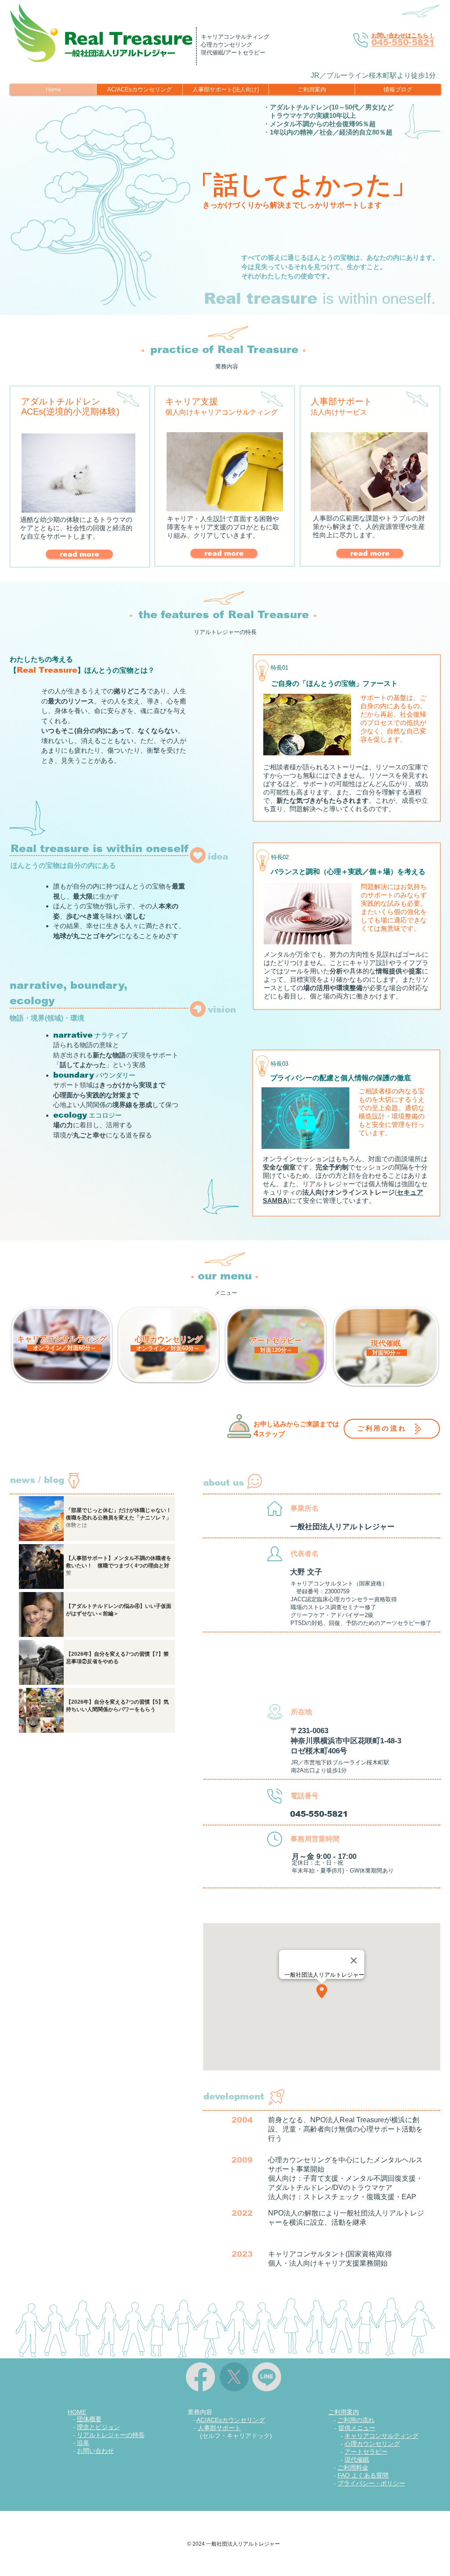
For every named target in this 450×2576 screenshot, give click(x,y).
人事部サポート (219, 2428)
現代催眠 (357, 2459)
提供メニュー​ (357, 2428)
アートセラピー (366, 2452)
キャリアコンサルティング (381, 2436)
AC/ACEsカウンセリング (231, 2420)
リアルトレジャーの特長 (111, 2435)
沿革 (83, 2443)
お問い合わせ (95, 2451)
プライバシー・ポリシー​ (371, 2483)
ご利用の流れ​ (356, 2420)
